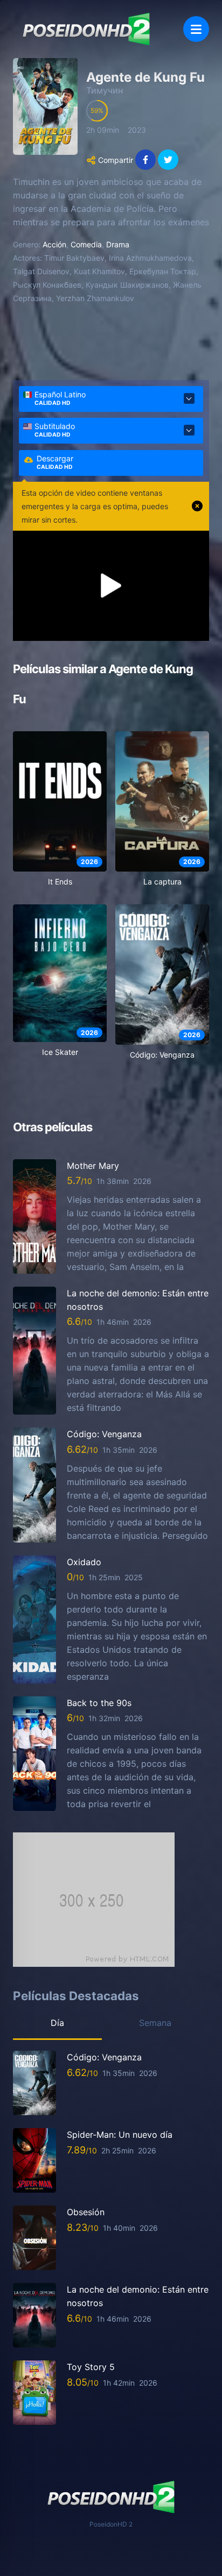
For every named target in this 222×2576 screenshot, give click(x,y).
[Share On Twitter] (168, 160)
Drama (118, 244)
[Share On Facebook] (145, 160)
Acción (54, 244)
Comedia (86, 244)
